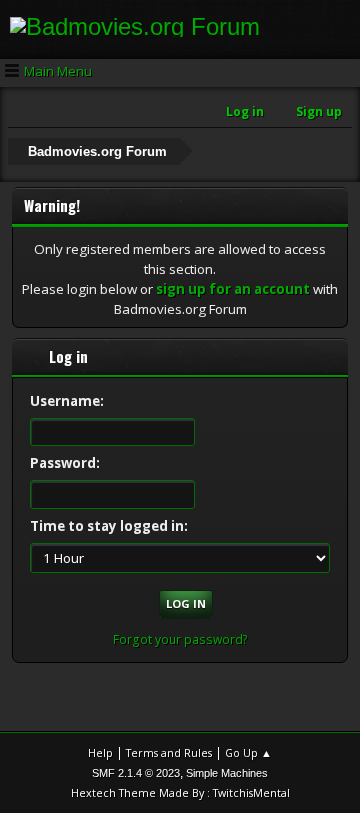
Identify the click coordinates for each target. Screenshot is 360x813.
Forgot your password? (180, 639)
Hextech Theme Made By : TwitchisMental (180, 792)
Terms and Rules (169, 752)
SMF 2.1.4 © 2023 (136, 773)
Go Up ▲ (248, 752)
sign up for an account (233, 289)
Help (100, 752)
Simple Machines (227, 773)
